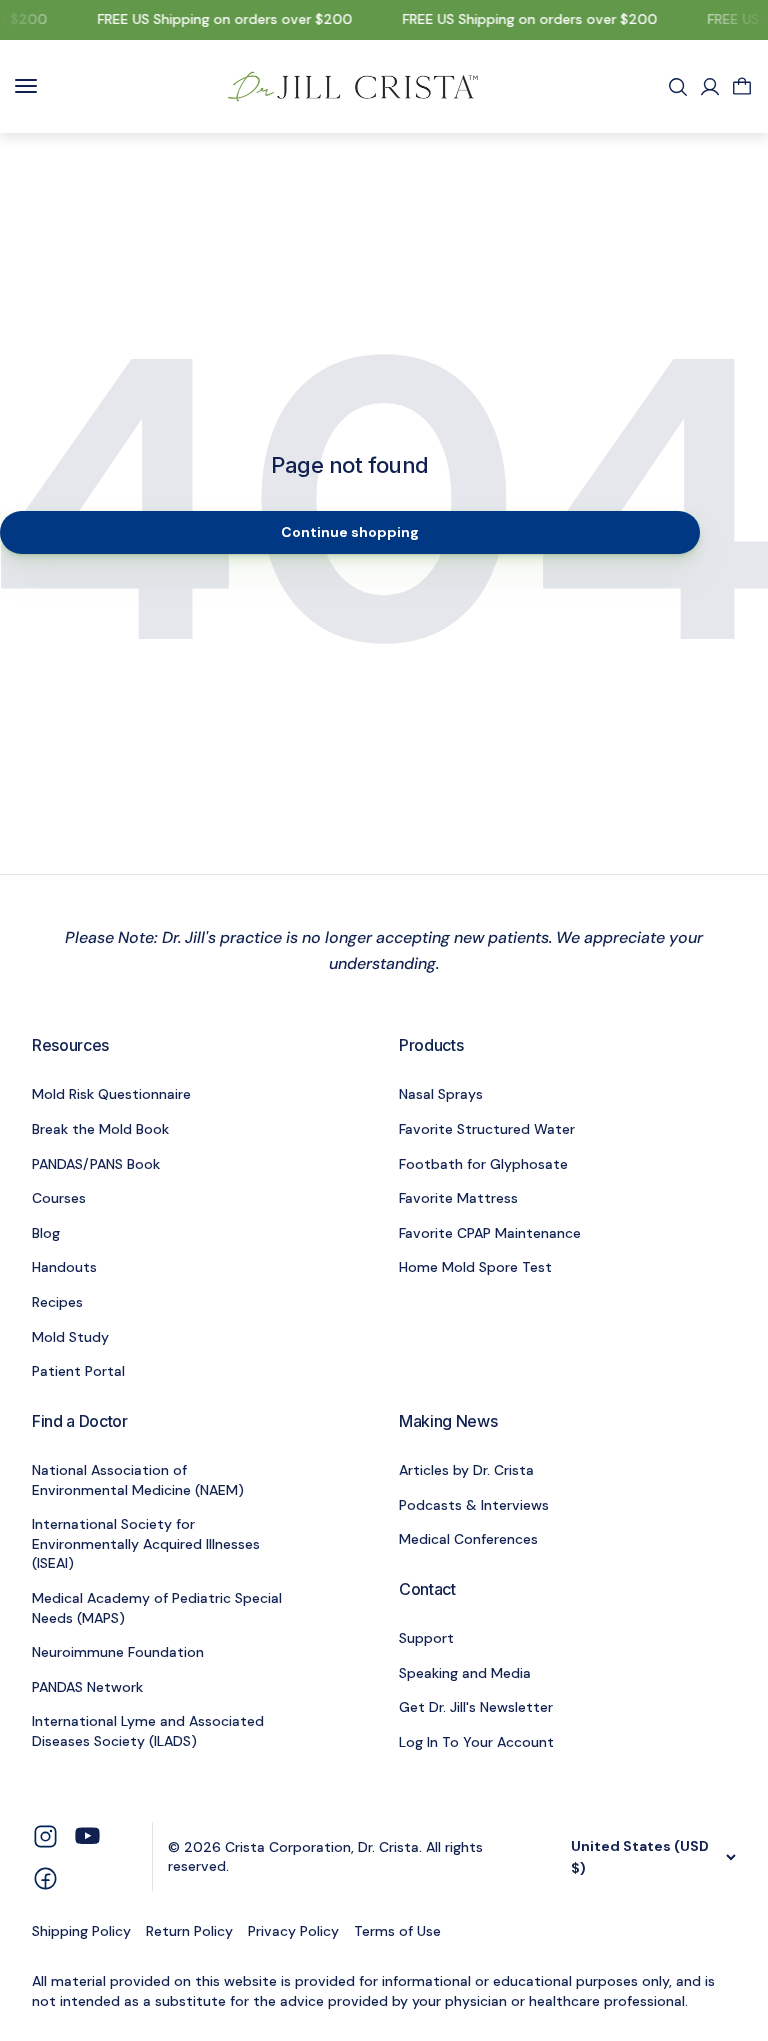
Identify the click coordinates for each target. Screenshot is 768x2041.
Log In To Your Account (476, 1742)
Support (426, 1638)
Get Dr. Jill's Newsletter (476, 1707)
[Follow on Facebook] (45, 1877)
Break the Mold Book (100, 1129)
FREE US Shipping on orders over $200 (219, 19)
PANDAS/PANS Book (96, 1164)
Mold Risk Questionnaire (111, 1094)
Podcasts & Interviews (474, 1505)
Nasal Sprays (441, 1094)
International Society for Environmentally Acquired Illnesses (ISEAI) (146, 1543)
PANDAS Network (87, 1687)
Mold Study (70, 1337)
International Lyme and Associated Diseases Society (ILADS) (148, 1731)
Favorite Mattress (458, 1198)
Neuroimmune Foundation (118, 1652)
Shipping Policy (81, 1931)
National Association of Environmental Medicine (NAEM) (138, 1480)
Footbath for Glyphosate (483, 1164)
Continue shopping (350, 532)
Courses (59, 1198)
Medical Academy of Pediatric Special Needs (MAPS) (157, 1608)
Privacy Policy (293, 1931)
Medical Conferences (468, 1539)
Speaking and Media (465, 1673)
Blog (46, 1233)
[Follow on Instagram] (45, 1834)
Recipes (57, 1302)
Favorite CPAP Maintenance (490, 1233)
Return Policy (189, 1931)
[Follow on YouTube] (87, 1835)
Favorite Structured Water (487, 1129)
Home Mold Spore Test (475, 1267)
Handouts (64, 1267)
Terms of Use (397, 1931)
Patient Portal (78, 1371)
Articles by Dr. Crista (466, 1470)
